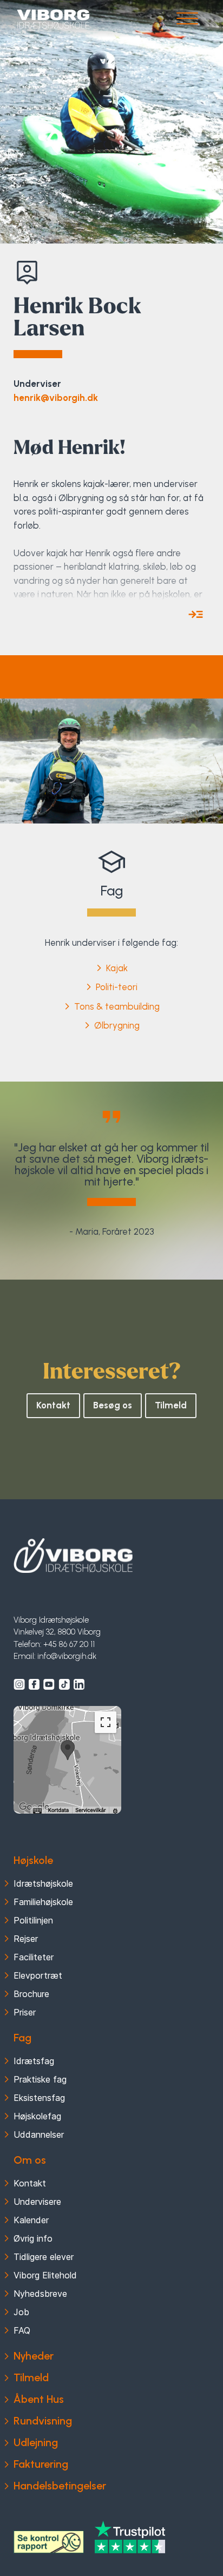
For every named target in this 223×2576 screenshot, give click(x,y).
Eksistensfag (39, 2098)
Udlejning (36, 2442)
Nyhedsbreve (40, 2294)
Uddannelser (39, 2134)
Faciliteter (34, 1957)
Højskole (33, 1860)
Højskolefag (37, 2116)
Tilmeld (171, 1405)
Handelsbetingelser (60, 2486)
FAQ (22, 2330)
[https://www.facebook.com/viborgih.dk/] (34, 1684)
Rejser (26, 1939)
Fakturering (41, 2464)
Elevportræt (38, 1975)
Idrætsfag (34, 2061)
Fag (22, 2038)
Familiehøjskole (43, 1902)
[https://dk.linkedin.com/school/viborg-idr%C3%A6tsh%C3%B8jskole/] (79, 1684)
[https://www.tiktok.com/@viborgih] (64, 1684)
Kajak (117, 968)
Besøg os (113, 1405)
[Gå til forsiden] (53, 19)
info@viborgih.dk (67, 1656)
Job (21, 2312)
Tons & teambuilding (117, 1006)
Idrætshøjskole (43, 1883)
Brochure (31, 1994)
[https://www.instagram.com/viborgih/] (19, 1684)
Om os (30, 2160)
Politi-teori (117, 987)
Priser (25, 2012)
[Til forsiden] (73, 1556)
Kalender (31, 2220)
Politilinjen (33, 1920)
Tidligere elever (44, 2257)
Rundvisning (43, 2421)
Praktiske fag (40, 2079)
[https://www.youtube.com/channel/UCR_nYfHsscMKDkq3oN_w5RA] (49, 1684)
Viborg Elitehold (45, 2275)
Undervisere (37, 2202)
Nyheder (34, 2356)
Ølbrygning (117, 1025)
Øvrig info (33, 2238)
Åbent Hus (39, 2399)
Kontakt (53, 1405)
